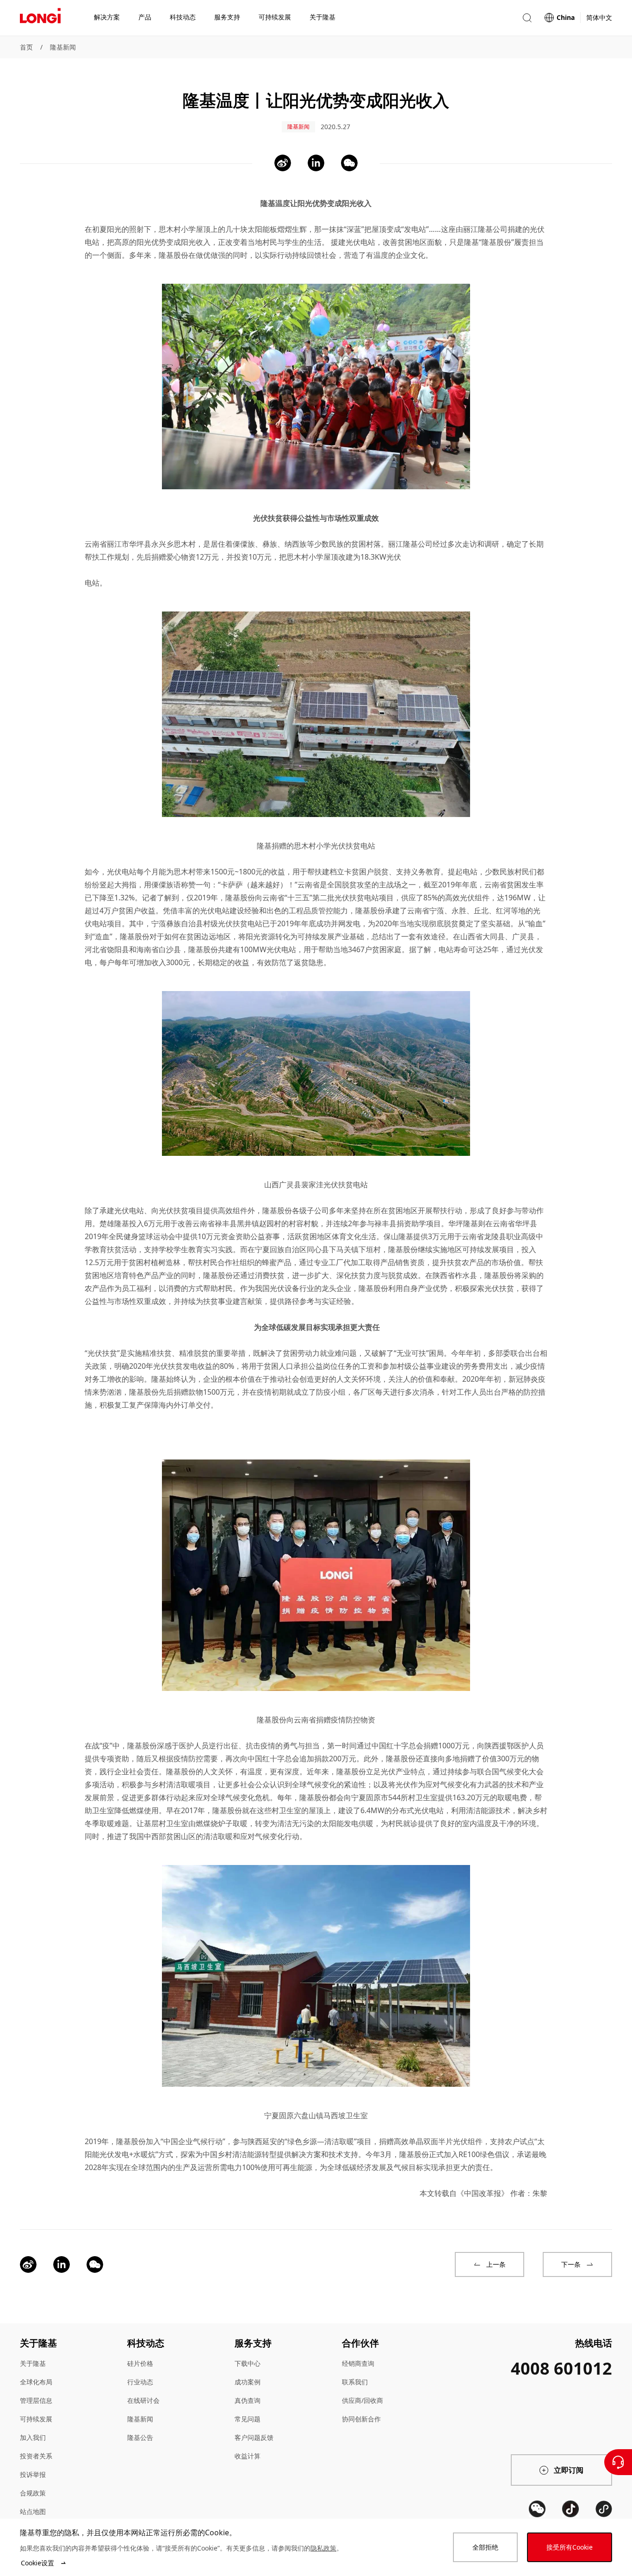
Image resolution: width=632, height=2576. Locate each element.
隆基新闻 (63, 47)
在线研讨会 (143, 2400)
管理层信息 (36, 2400)
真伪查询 (248, 2400)
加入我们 (33, 2437)
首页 (26, 47)
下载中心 (248, 2363)
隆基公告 (140, 2437)
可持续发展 (36, 2419)
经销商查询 (358, 2363)
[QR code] (537, 2509)
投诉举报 (33, 2474)
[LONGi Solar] (40, 18)
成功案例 (248, 2382)
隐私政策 (323, 2548)
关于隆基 (33, 2363)
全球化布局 (36, 2382)
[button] (527, 18)
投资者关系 (36, 2456)
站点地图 (33, 2511)
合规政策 (33, 2493)
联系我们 (355, 2382)
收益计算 (248, 2456)
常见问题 (248, 2419)
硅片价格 (140, 2363)
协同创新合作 (361, 2419)
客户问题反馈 (254, 2437)
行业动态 (140, 2382)
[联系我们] (618, 2462)
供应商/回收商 (362, 2400)
